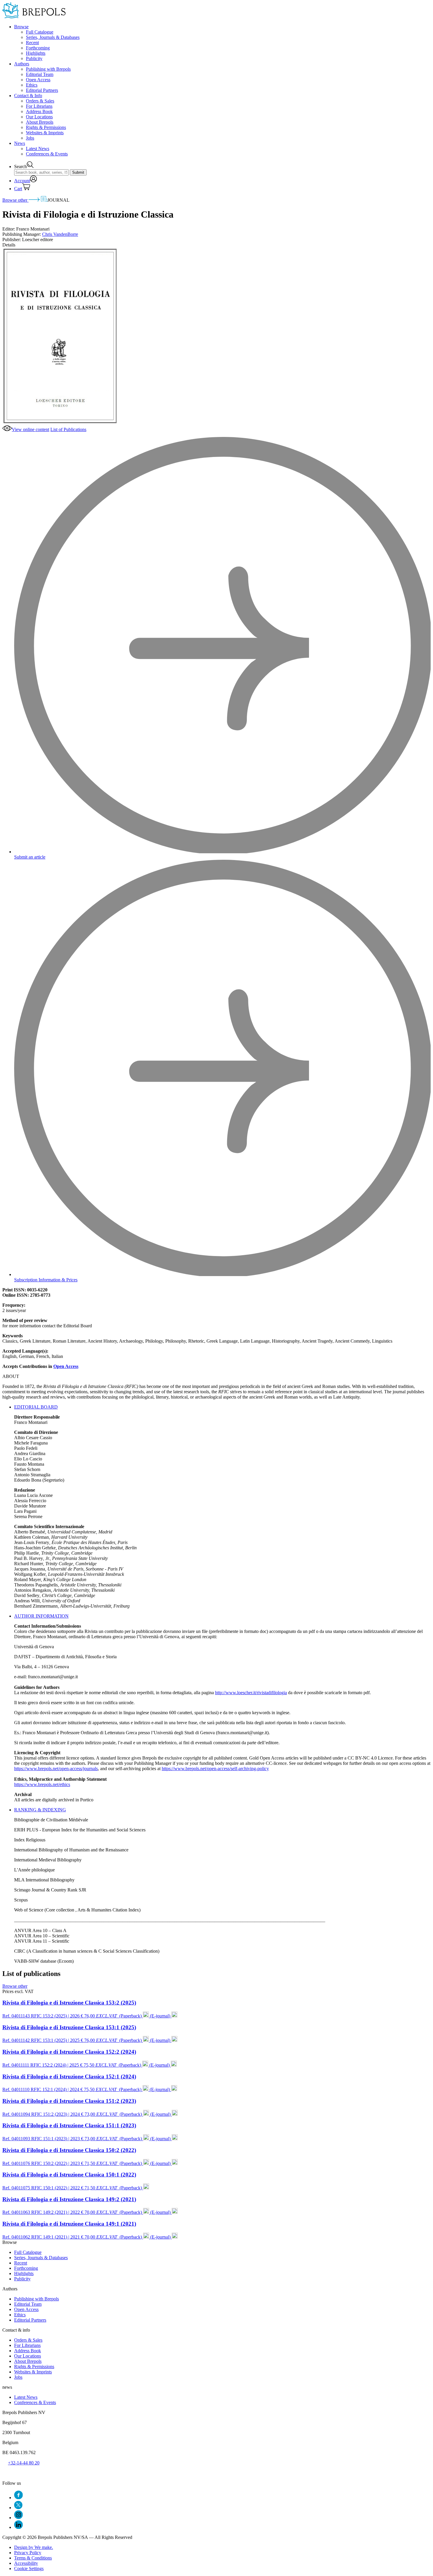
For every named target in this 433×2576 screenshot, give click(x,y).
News (20, 143)
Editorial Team (40, 74)
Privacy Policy (28, 2553)
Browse (21, 27)
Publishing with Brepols (48, 69)
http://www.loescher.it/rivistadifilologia (251, 1693)
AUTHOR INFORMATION (41, 1616)
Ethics (32, 85)
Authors (22, 64)
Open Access (38, 80)
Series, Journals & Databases (53, 37)
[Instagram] (18, 2518)
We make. (34, 2547)
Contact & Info (28, 96)
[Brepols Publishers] (34, 17)
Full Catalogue (40, 32)
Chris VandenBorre (60, 234)
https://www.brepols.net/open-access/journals (56, 1769)
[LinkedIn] (18, 2527)
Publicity (34, 58)
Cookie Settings (29, 2568)
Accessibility (26, 2563)
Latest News (38, 149)
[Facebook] (18, 2498)
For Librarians (39, 106)
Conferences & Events (47, 154)
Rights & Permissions (46, 127)
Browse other (15, 200)
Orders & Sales (40, 101)
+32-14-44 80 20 (24, 2463)
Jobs (30, 138)
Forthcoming (38, 48)
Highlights (36, 53)
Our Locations (39, 117)
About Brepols (40, 122)
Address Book (39, 111)
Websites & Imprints (45, 133)
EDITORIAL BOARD (36, 1407)
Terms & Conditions (33, 2558)
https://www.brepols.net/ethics (42, 1784)
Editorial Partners (42, 90)
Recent (32, 43)
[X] (18, 2508)
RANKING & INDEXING (40, 1810)
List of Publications (68, 429)
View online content (30, 429)
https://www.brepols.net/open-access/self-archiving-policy (215, 1769)
